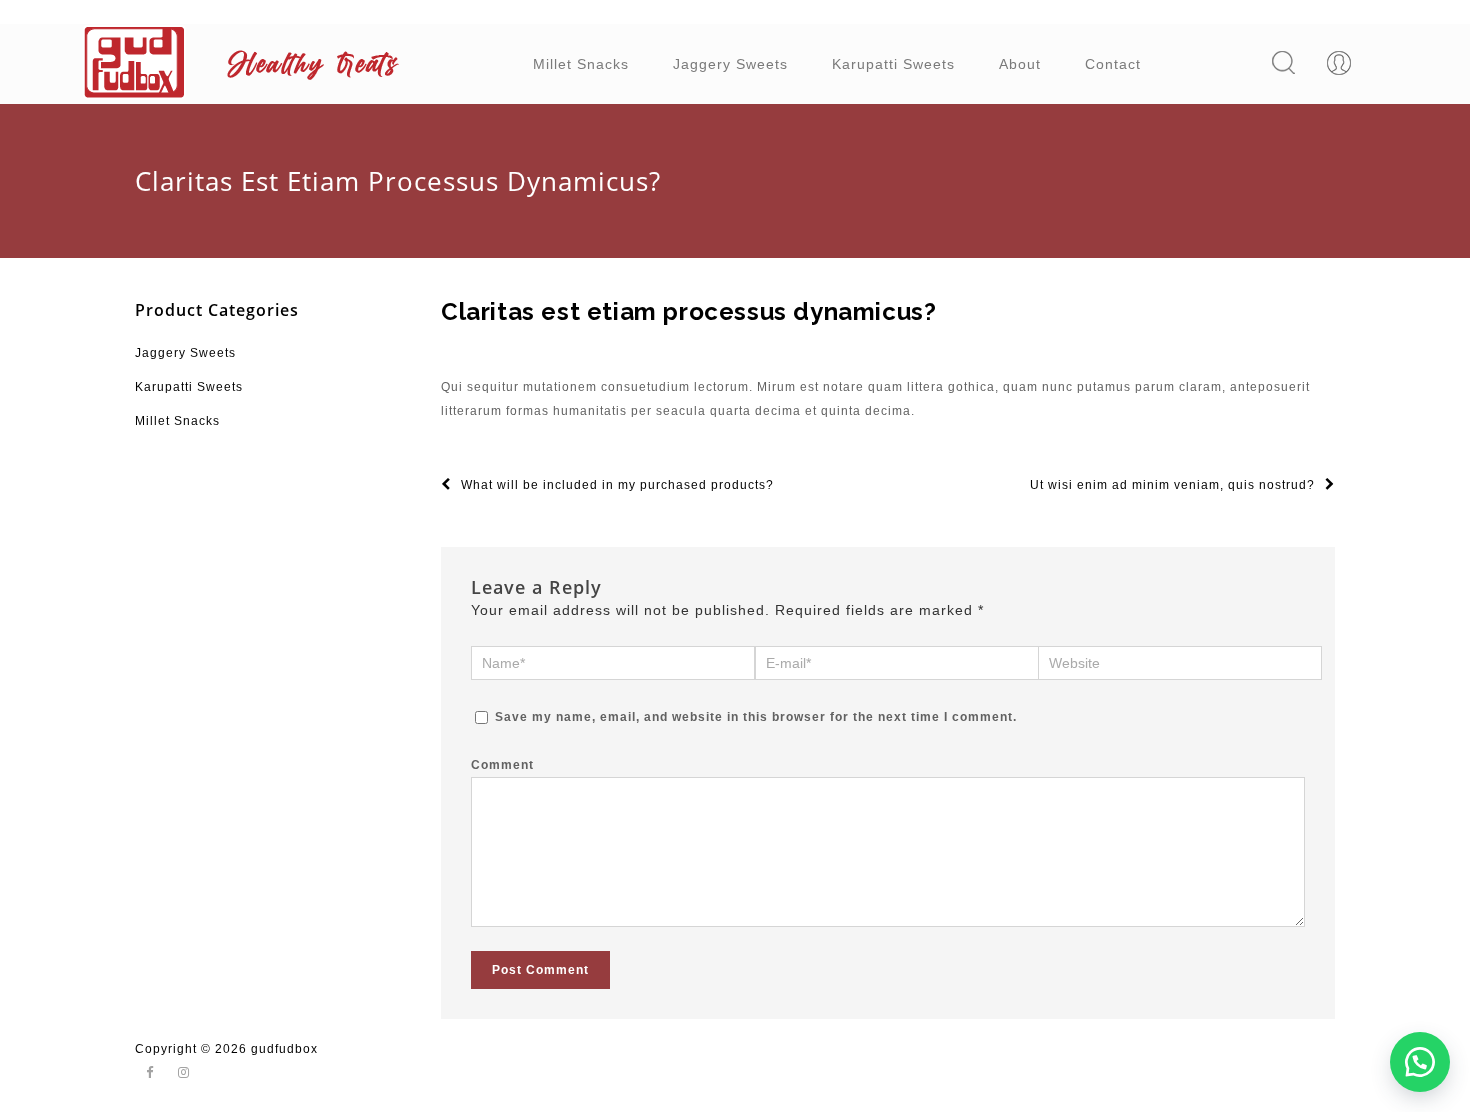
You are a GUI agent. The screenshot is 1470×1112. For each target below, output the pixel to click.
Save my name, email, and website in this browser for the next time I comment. (756, 717)
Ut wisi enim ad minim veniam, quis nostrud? (1172, 485)
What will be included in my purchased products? (617, 485)
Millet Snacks (581, 64)
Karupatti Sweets (893, 64)
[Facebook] (150, 1074)
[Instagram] (184, 1074)
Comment (502, 765)
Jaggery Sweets (730, 64)
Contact (1113, 64)
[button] (1420, 1062)
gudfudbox (284, 1049)
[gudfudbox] (248, 62)
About (1020, 64)
